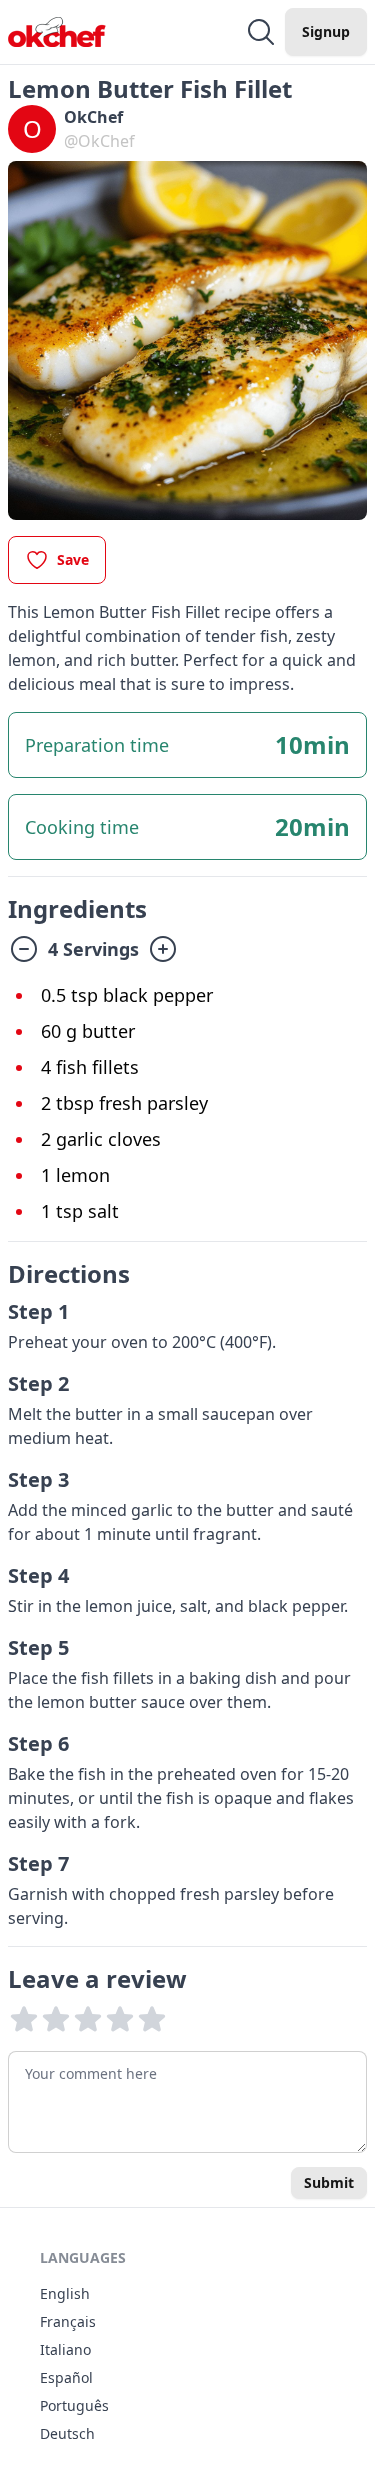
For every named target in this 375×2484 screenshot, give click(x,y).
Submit (329, 2182)
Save (73, 559)
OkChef (93, 117)
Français (68, 2321)
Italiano (65, 2349)
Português (74, 2405)
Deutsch (67, 2433)
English (65, 2293)
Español (66, 2377)
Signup (326, 31)
